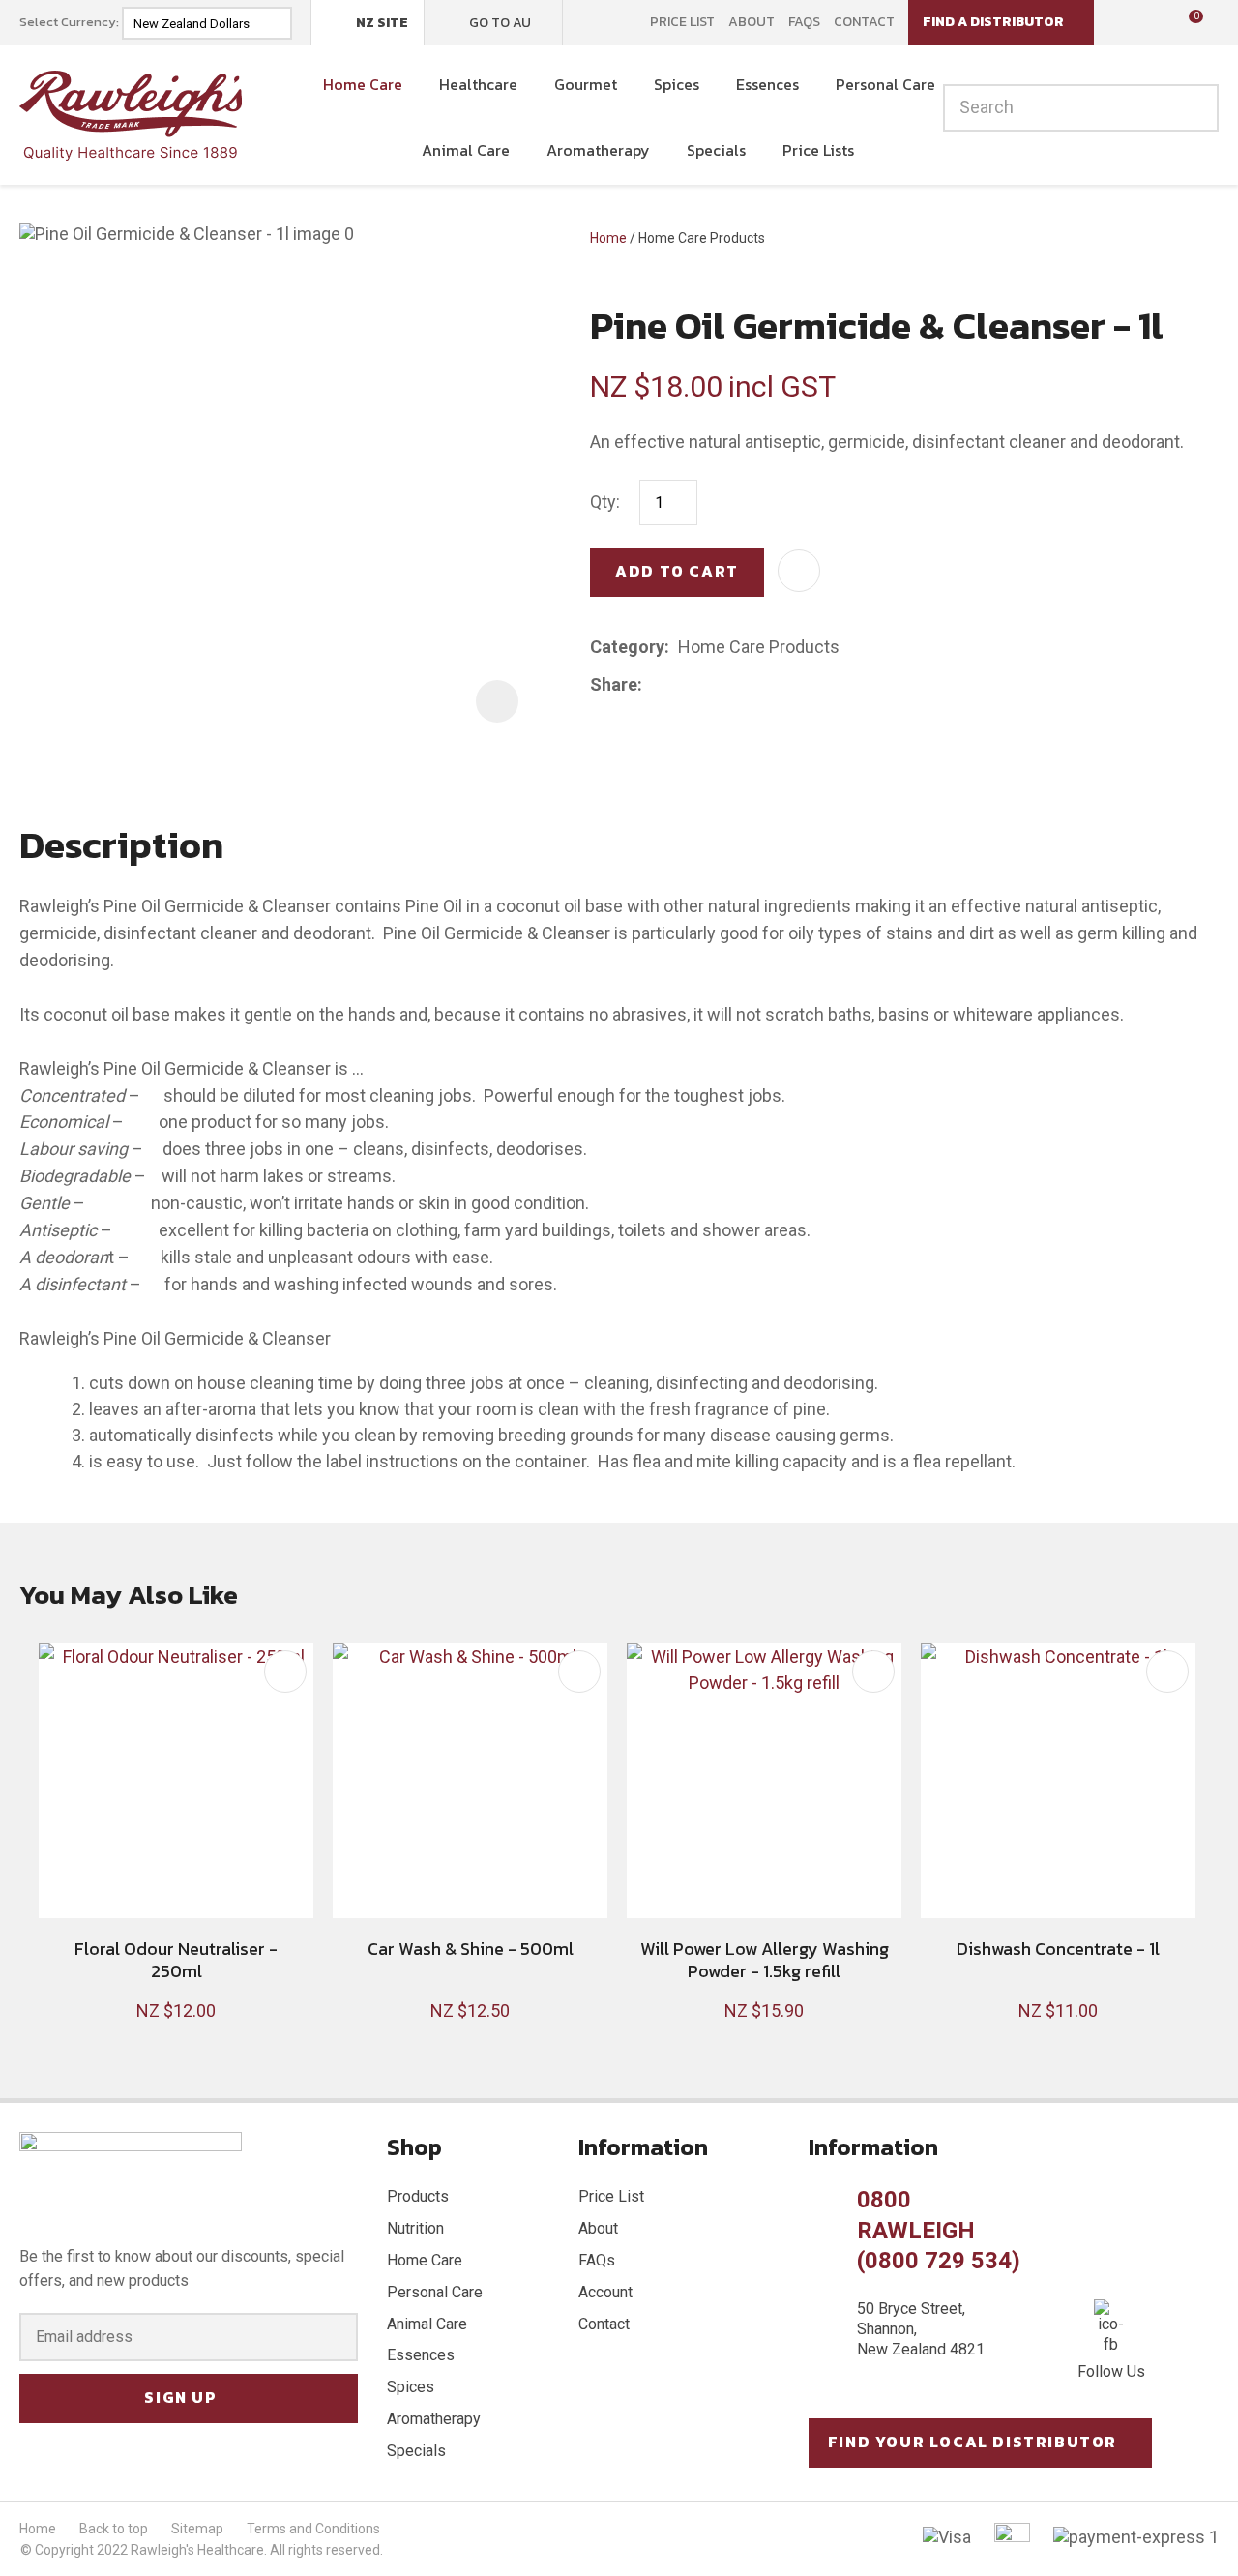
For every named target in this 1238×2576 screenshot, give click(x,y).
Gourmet (586, 84)
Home (608, 238)
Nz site (382, 23)
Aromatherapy (598, 150)
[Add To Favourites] (799, 571)
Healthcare (478, 84)
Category (627, 647)
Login (1121, 22)
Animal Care (466, 150)
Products (418, 2196)
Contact (864, 22)
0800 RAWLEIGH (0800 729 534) (939, 2230)
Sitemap (197, 2529)
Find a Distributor (993, 22)
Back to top (114, 2529)
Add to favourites (285, 1672)
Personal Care (885, 84)
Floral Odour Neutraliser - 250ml (176, 1960)
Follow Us (1111, 2371)
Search (1195, 108)
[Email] (710, 685)
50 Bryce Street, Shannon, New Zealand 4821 (921, 2329)
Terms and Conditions (313, 2529)
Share (614, 684)
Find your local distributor (973, 2442)
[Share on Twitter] (680, 685)
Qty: (605, 502)
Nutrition (415, 2228)
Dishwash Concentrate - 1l (1058, 1949)
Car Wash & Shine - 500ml (471, 1949)
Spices (677, 84)
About (752, 22)
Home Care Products (702, 238)
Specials (716, 150)
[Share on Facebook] (654, 685)
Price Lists (818, 150)
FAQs (804, 22)
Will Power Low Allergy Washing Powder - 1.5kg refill (765, 1960)
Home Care (363, 84)
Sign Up (180, 2397)
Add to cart (677, 571)
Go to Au (500, 23)
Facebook (590, 22)
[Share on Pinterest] (740, 685)
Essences (767, 84)
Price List (682, 22)
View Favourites (1151, 23)
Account (605, 2292)
